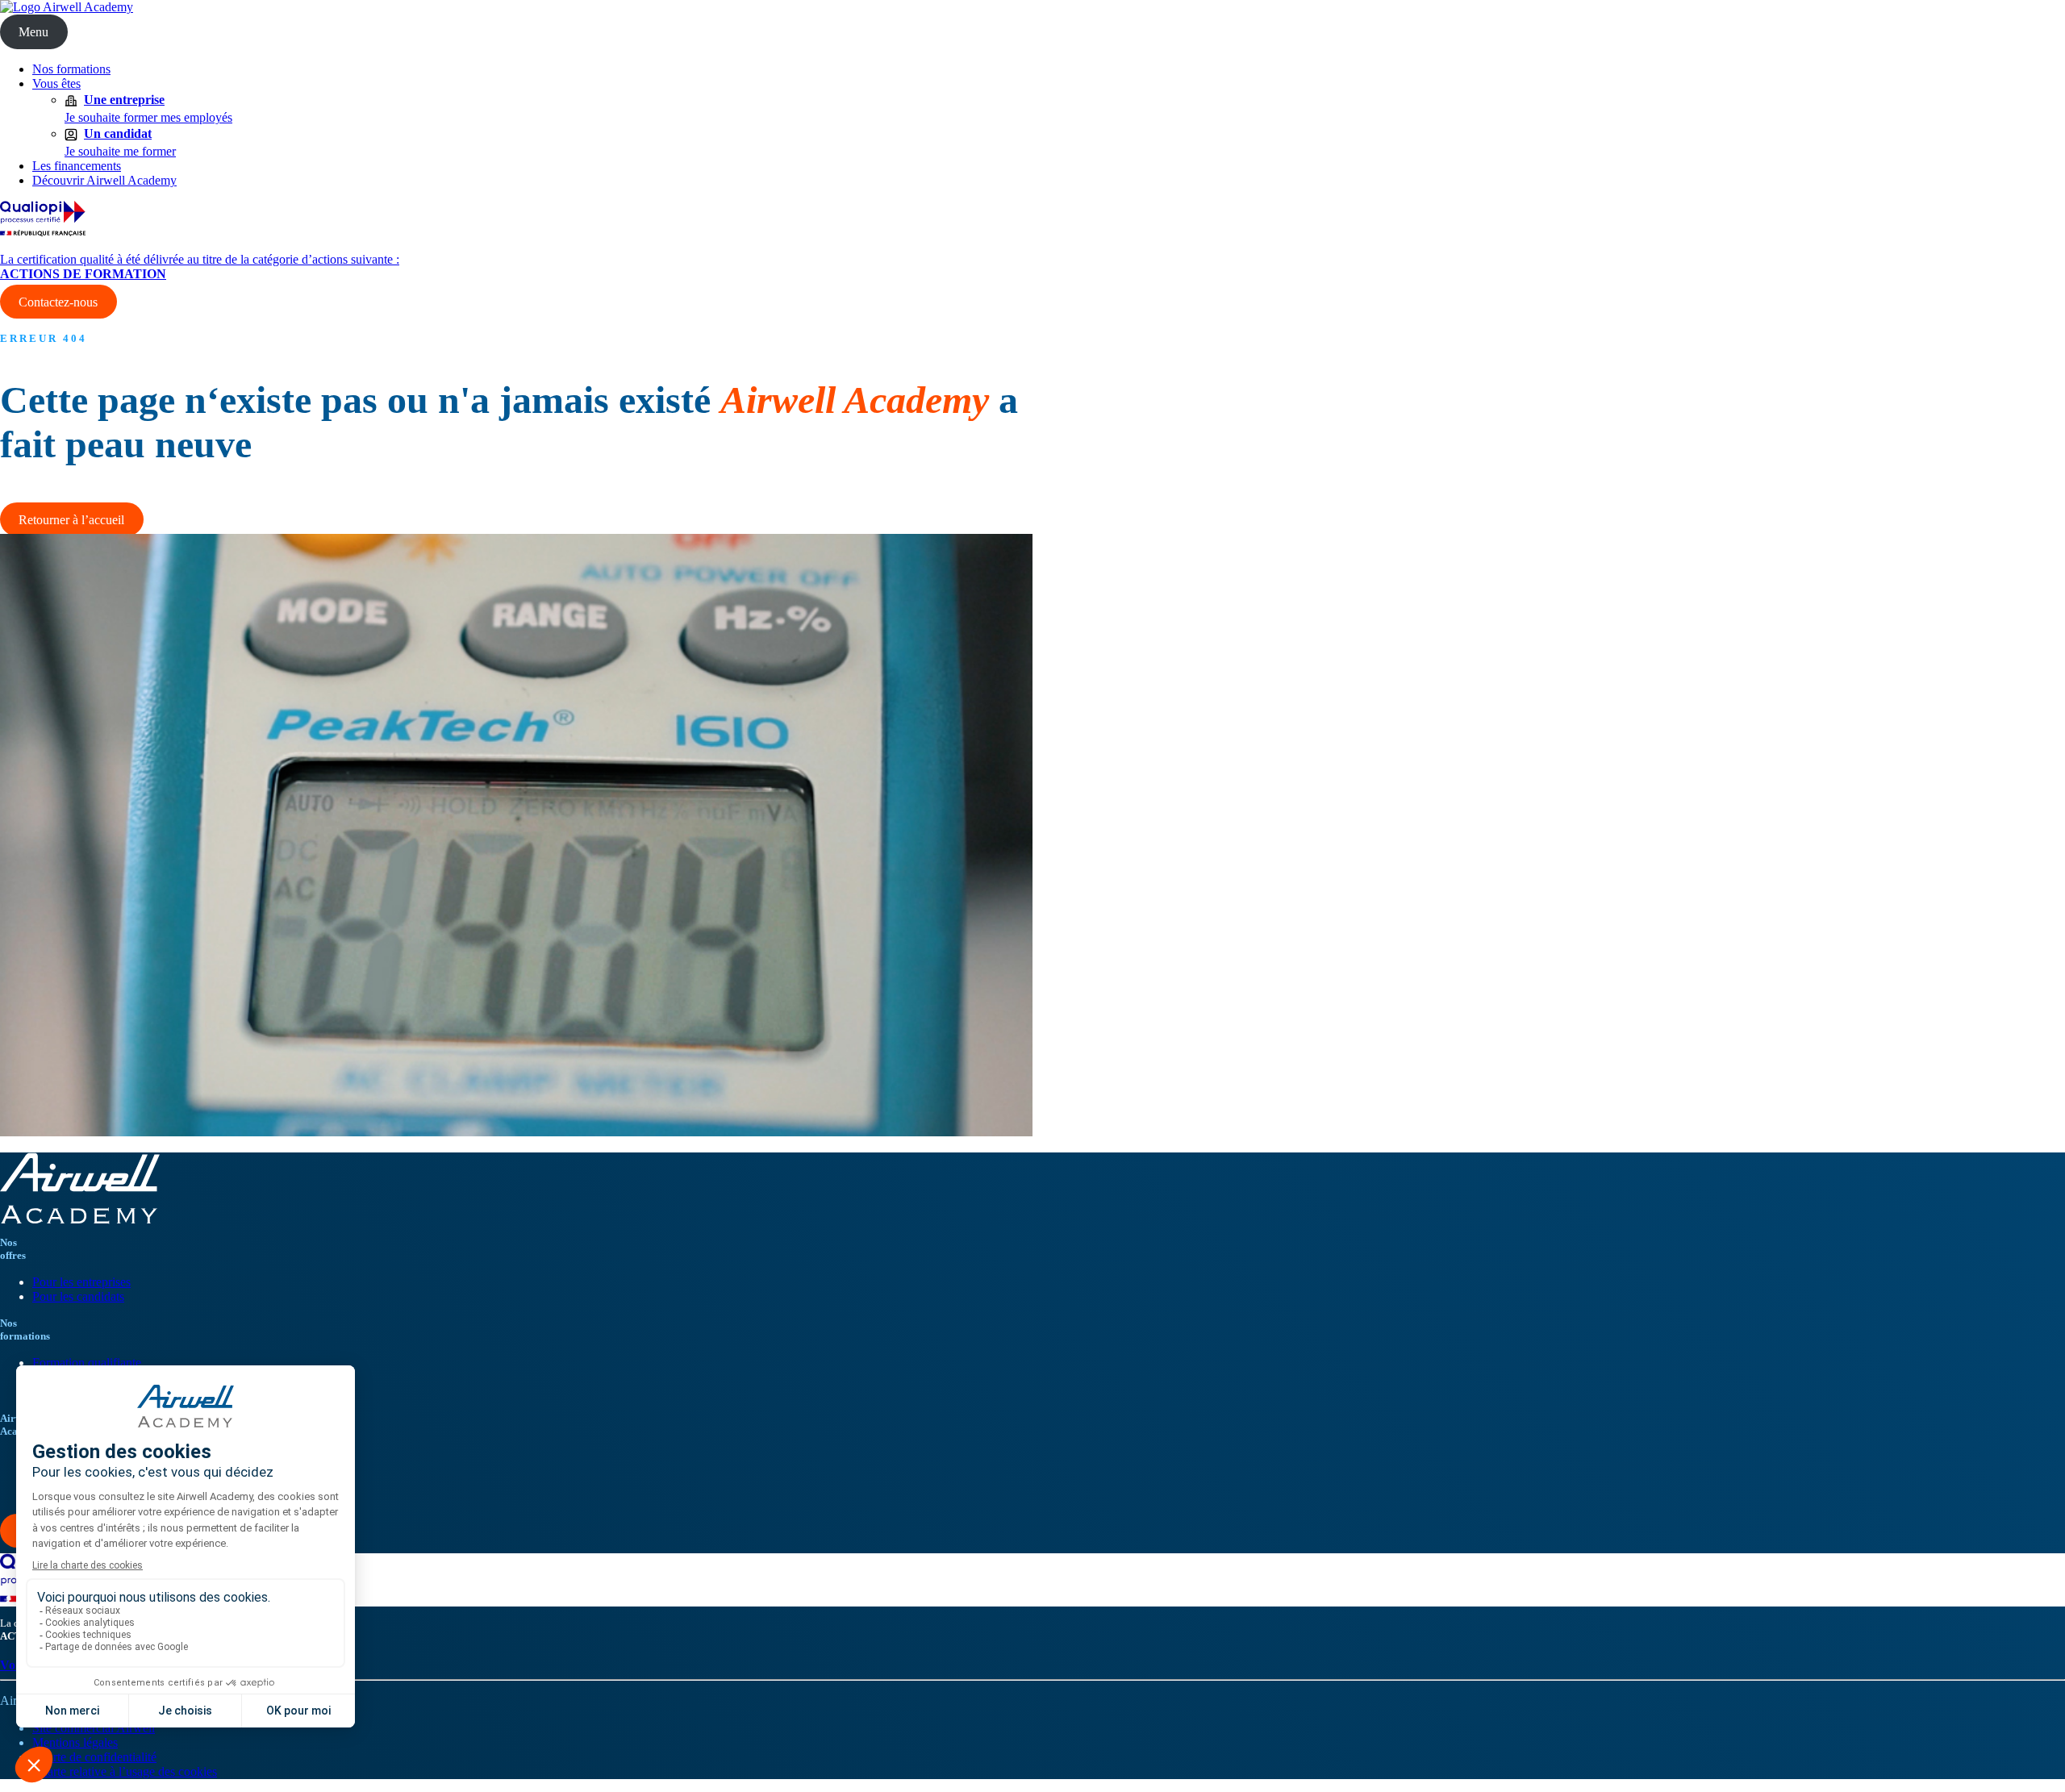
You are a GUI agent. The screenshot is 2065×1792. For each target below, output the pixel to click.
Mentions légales (75, 1742)
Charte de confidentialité (94, 1757)
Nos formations (71, 69)
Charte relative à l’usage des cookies (125, 1771)
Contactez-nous (58, 301)
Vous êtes (56, 83)
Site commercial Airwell (94, 1728)
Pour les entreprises (81, 1282)
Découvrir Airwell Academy (104, 180)
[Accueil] (67, 7)
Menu (33, 32)
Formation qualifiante (87, 1363)
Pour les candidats (78, 1296)
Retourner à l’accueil (71, 520)
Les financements (77, 166)
